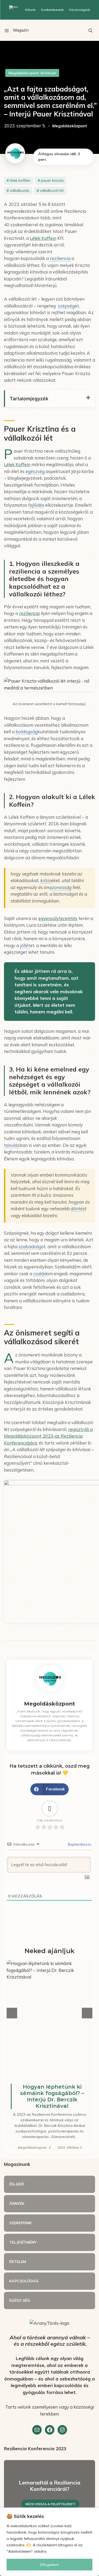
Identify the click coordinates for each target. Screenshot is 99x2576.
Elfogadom (50, 2565)
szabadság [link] (30, 1246)
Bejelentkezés (79, 1844)
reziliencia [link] (60, 258)
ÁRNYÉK (17, 2204)
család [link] (40, 1274)
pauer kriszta (52, 180)
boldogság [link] (27, 732)
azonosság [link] (60, 887)
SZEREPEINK (20, 2223)
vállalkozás (20, 190)
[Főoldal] (14, 10)
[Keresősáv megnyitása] (90, 30)
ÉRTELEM (18, 2262)
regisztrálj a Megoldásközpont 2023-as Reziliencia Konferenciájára (48, 1436)
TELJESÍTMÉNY (23, 2242)
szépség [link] (66, 306)
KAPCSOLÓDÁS (24, 2281)
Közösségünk (80, 10)
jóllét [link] (25, 945)
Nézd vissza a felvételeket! (50, 2504)
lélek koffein (20, 180)
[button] (49, 1789)
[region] (49, 2542)
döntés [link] (78, 1209)
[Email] (37, 2430)
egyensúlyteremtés (58, 918)
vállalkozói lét (52, 190)
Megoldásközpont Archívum (32, 73)
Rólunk (30, 10)
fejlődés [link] (36, 505)
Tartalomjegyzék (29, 399)
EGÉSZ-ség (20, 2300)
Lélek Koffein (43, 238)
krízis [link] (46, 880)
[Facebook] (50, 2430)
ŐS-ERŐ (16, 2184)
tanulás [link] (12, 1145)
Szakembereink (52, 10)
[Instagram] (62, 2430)
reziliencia (29, 613)
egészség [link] (35, 471)
